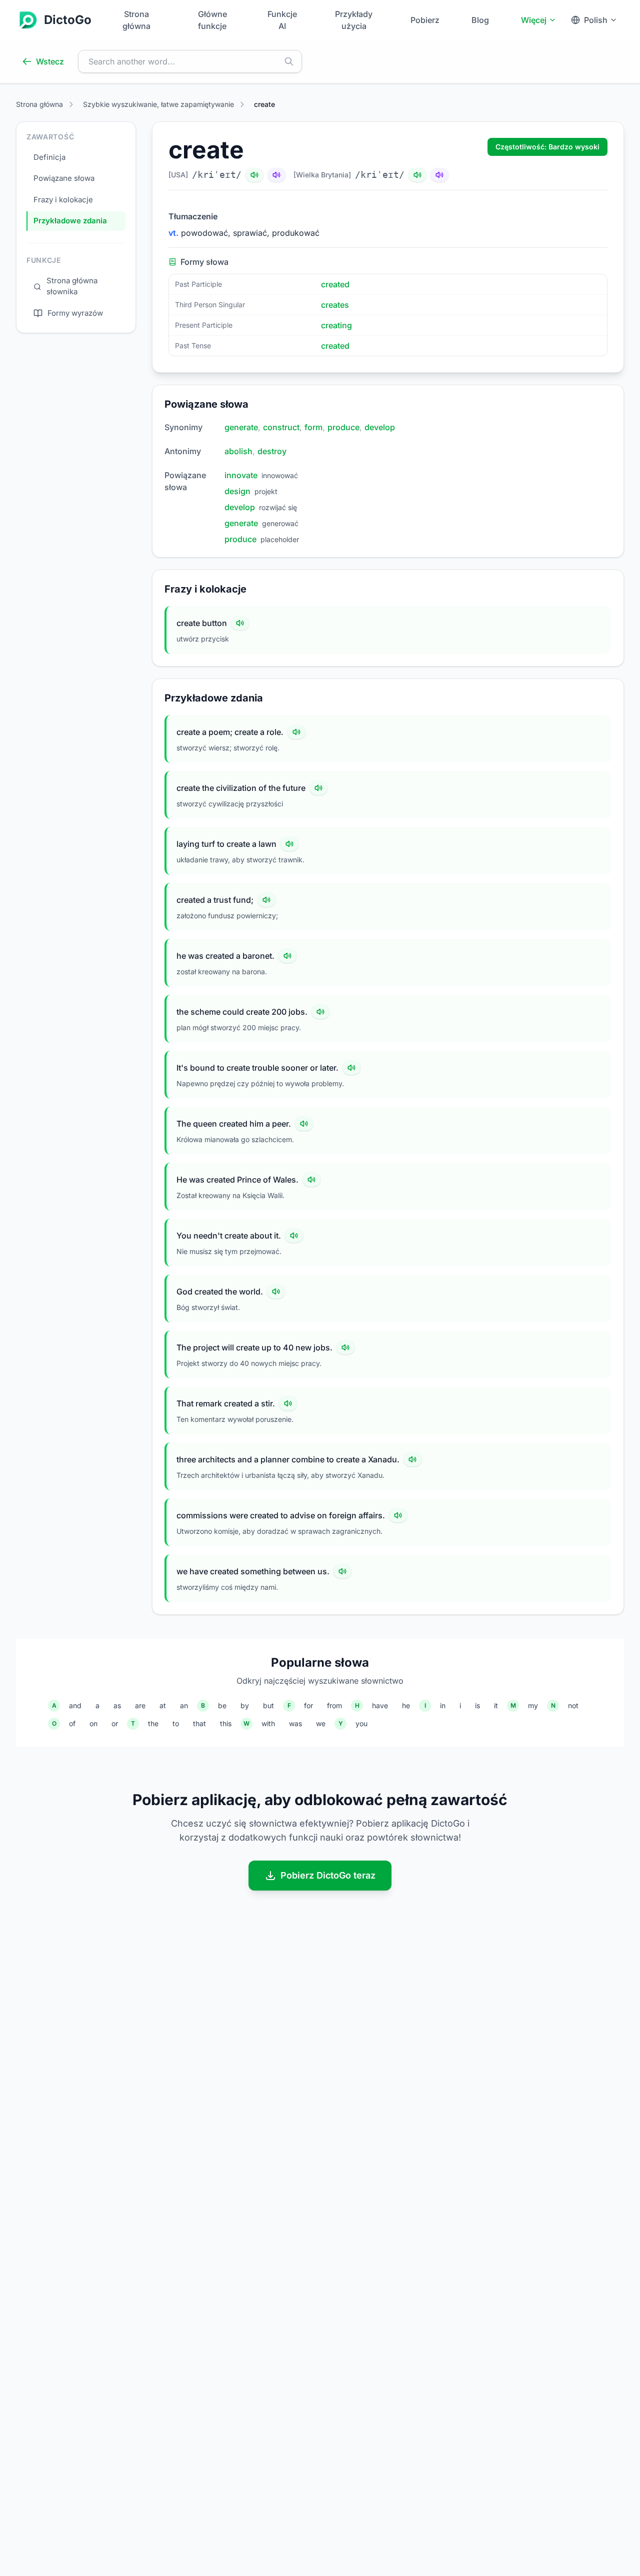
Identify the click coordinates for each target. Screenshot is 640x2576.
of (72, 1723)
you (361, 1723)
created (335, 284)
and (75, 1705)
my (533, 1705)
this (226, 1723)
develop (380, 427)
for (308, 1705)
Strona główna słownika (72, 286)
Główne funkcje (212, 20)
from (334, 1705)
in (443, 1705)
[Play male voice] (254, 175)
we (321, 1723)
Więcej (534, 20)
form (313, 427)
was (295, 1723)
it (496, 1705)
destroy (272, 451)
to (176, 1723)
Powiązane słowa (64, 179)
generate (241, 427)
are (140, 1705)
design (237, 491)
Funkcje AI (282, 20)
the (153, 1723)
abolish (238, 451)
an (184, 1705)
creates (335, 305)
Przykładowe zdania (70, 221)
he (406, 1705)
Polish (596, 20)
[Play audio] (240, 623)
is (477, 1705)
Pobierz (425, 20)
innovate (241, 475)
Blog (480, 20)
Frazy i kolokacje (63, 200)
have (380, 1705)
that (199, 1723)
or (115, 1723)
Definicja (49, 157)
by (245, 1705)
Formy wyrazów (75, 313)
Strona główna (136, 20)
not (573, 1705)
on (93, 1723)
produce (343, 427)
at (163, 1705)
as (117, 1705)
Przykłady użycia (354, 20)
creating (336, 325)
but (268, 1705)
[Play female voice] (276, 175)
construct (281, 427)
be (222, 1705)
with (268, 1723)
